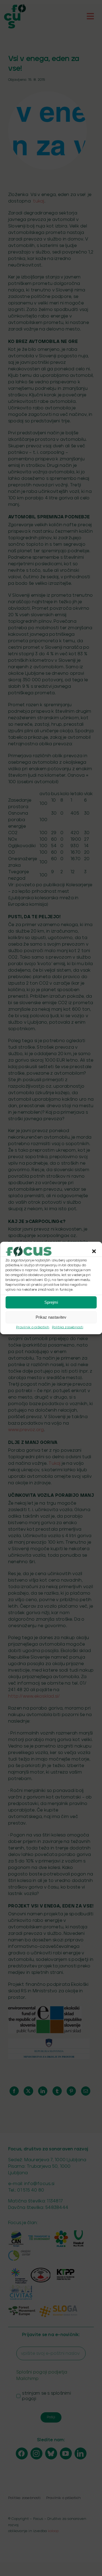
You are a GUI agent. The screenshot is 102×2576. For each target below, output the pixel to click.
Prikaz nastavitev (51, 1317)
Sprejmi (51, 1302)
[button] (94, 1251)
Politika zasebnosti (68, 1327)
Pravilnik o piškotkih (33, 1327)
